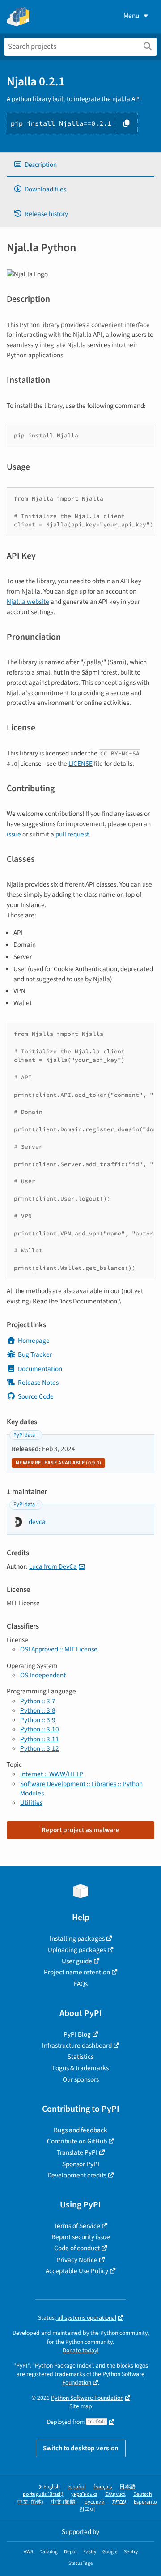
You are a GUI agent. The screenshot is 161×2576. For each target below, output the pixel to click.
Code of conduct (77, 2248)
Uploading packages (77, 1950)
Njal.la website (28, 602)
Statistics (80, 2057)
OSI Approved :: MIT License (59, 1649)
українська (84, 2494)
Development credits (77, 2175)
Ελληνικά (115, 2494)
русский (95, 2502)
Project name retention (77, 1972)
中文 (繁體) (64, 2502)
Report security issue (81, 2237)
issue (14, 834)
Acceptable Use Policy (77, 2271)
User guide (77, 1961)
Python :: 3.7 (38, 1701)
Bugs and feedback (80, 2130)
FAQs (81, 1984)
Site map (81, 2406)
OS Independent (43, 1675)
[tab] (80, 165)
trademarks (70, 2374)
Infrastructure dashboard (77, 2046)
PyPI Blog (77, 2034)
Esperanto (145, 2502)
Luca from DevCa (53, 1566)
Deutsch (143, 2494)
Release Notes (38, 1383)
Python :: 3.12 (40, 1748)
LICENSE (80, 764)
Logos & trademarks (80, 2068)
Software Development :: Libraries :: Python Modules (81, 1789)
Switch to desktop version (81, 2448)
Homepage (34, 1341)
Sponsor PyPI (81, 2164)
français (103, 2487)
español (77, 2487)
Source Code (36, 1396)
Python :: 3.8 (38, 1710)
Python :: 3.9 (38, 1720)
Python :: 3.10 (40, 1729)
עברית (119, 2502)
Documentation (40, 1369)
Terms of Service (77, 2226)
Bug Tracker (35, 1354)
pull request (72, 834)
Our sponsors (81, 2079)
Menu (131, 16)
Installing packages (77, 1939)
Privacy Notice (77, 2260)
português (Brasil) (43, 2494)
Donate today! (81, 2350)
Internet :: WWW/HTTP (52, 1774)
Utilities (31, 1803)
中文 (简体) (30, 2502)
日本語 (127, 2487)
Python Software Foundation (87, 2398)
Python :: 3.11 (40, 1739)
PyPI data (24, 1435)
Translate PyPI (77, 2152)
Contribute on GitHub (77, 2141)
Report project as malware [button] (80, 1830)
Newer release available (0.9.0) (58, 1463)
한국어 (87, 2510)
